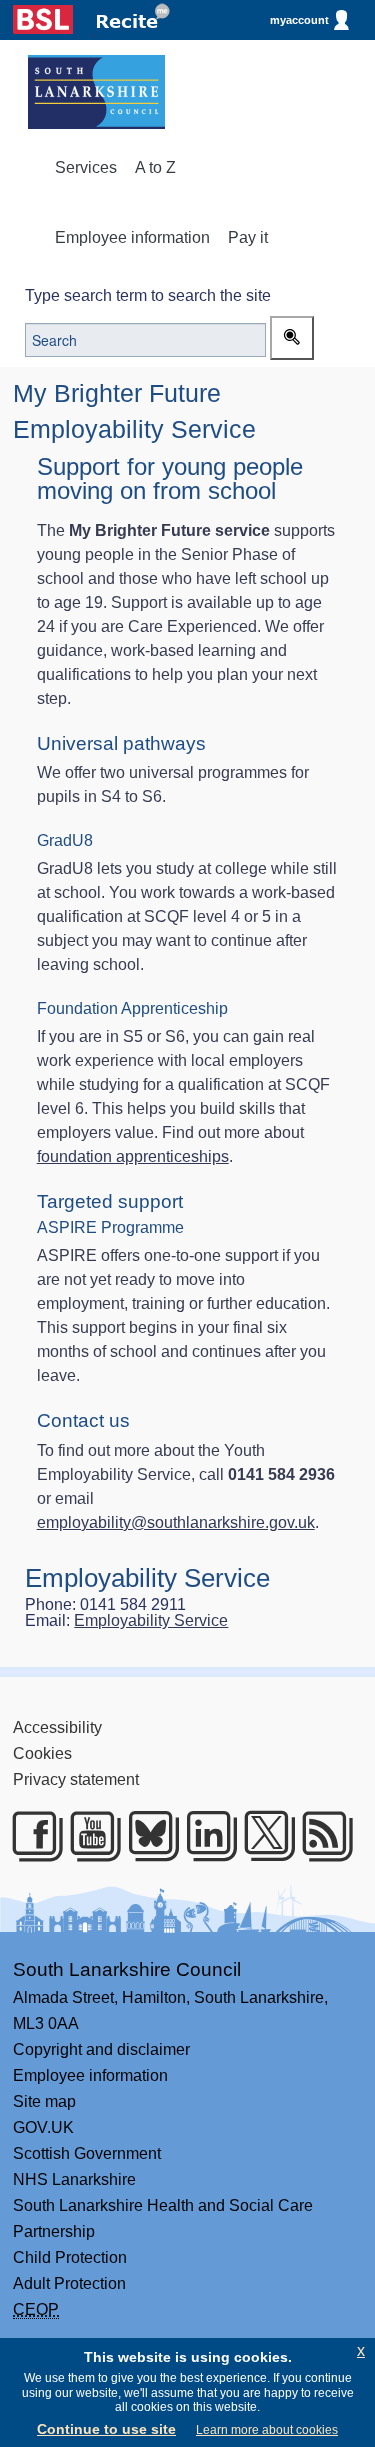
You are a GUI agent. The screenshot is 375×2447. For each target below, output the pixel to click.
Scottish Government (87, 2153)
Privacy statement (76, 1779)
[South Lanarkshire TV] (88, 1836)
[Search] (292, 338)
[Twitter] (262, 1836)
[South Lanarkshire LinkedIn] (204, 1836)
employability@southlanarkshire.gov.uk (176, 1522)
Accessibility (57, 1727)
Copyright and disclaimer (101, 2049)
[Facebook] (30, 1836)
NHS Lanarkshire (74, 2179)
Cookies (42, 1753)
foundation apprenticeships (133, 1156)
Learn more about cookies (267, 2430)
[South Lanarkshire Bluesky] (146, 1836)
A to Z (155, 167)
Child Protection (70, 2257)
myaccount (299, 20)
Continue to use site (106, 2429)
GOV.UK (43, 2127)
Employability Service (151, 1620)
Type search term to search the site (148, 295)
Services (86, 167)
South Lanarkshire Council (127, 1969)
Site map (44, 2101)
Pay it (248, 237)
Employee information (132, 237)
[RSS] (320, 1836)
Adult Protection (69, 2283)
